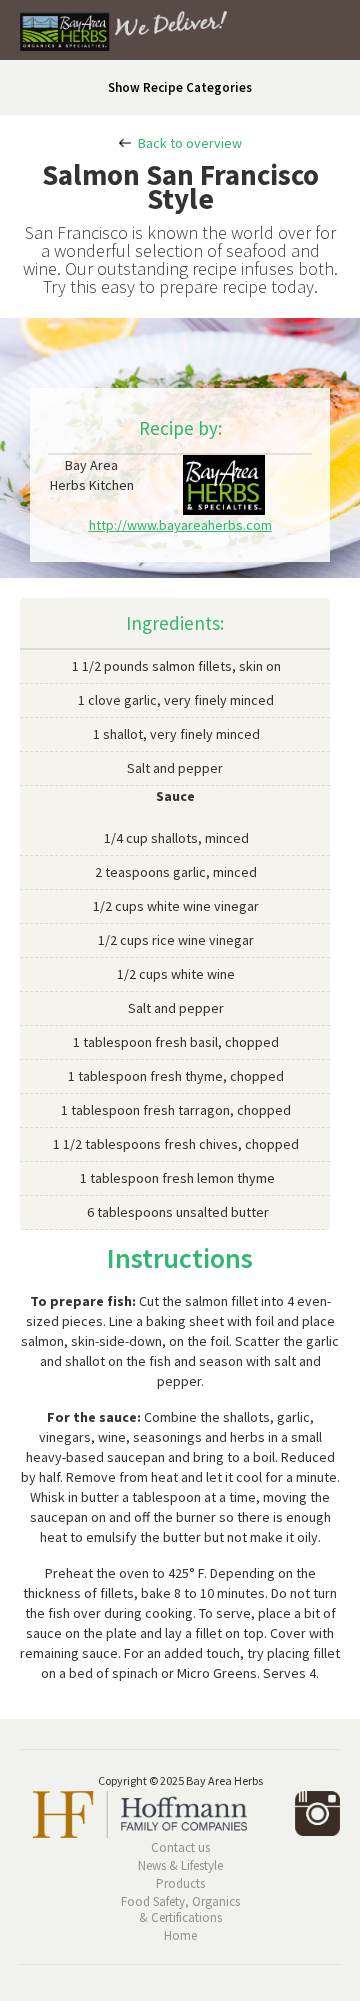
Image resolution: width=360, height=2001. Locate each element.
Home (180, 1936)
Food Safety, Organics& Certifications (180, 1910)
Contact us (180, 1848)
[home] (113, 35)
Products (180, 1884)
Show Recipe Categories (180, 87)
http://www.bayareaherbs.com (180, 525)
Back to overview (190, 143)
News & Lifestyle (180, 1866)
